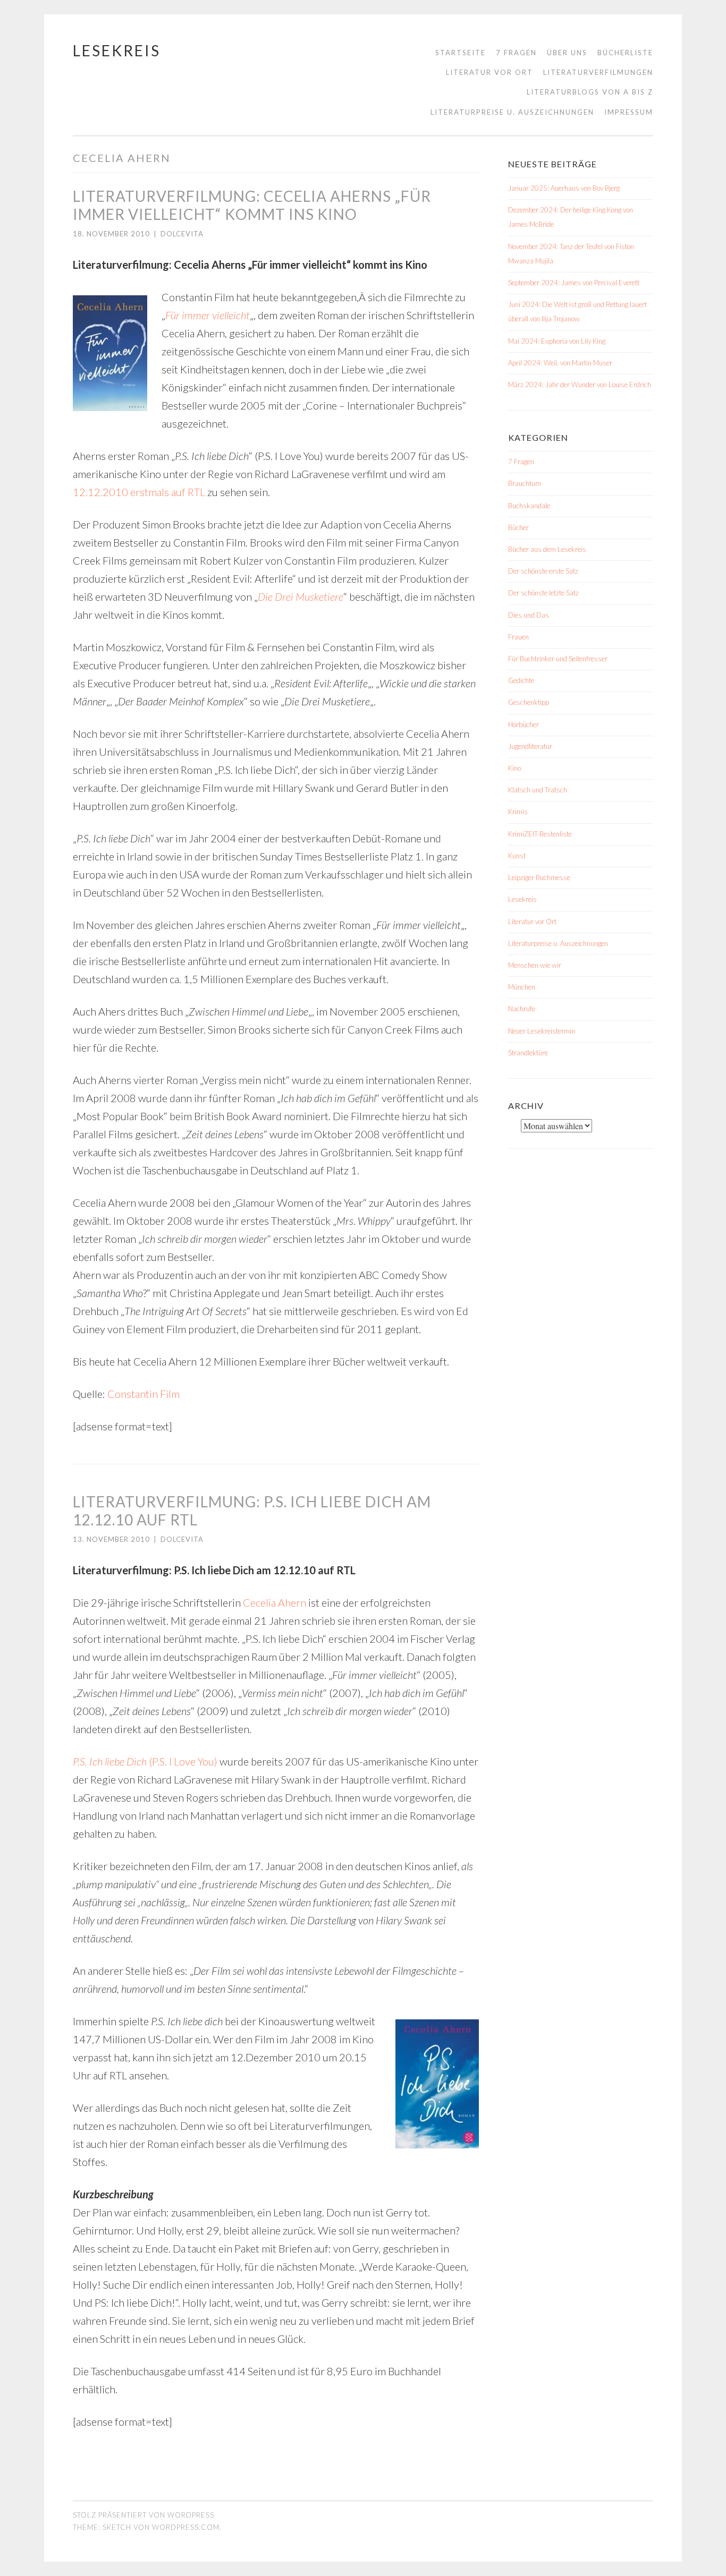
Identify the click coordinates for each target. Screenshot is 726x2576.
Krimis (518, 812)
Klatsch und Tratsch (538, 790)
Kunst (517, 856)
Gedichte (521, 680)
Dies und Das (529, 615)
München (522, 987)
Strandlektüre (528, 1053)
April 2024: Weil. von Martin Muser (560, 363)
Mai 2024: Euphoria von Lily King (557, 341)
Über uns (567, 53)
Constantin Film (143, 1394)
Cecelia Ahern (275, 1602)
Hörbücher (524, 724)
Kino (514, 768)
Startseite (461, 53)
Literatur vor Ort (489, 72)
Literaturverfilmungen (598, 72)
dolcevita (182, 234)
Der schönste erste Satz (543, 571)
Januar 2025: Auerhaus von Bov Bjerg (564, 188)
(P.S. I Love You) (145, 1761)
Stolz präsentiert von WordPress (143, 2515)
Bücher (518, 527)
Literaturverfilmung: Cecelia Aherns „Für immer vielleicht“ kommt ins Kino (252, 205)
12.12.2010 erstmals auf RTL (139, 492)
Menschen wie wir (535, 965)
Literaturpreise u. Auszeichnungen (512, 112)
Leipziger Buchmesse (539, 877)
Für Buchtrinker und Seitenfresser (558, 659)
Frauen (518, 637)
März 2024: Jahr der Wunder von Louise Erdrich (580, 385)
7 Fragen (516, 53)
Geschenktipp (529, 702)
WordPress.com (186, 2527)
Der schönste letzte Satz (543, 593)
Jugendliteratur (530, 746)
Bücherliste (625, 53)
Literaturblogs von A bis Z (590, 92)
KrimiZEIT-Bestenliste (540, 834)
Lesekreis (117, 50)
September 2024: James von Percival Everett (574, 283)
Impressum (629, 112)
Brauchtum (525, 483)
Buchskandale (529, 506)
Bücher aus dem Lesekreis (547, 549)
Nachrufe (522, 1009)
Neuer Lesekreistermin (542, 1031)
